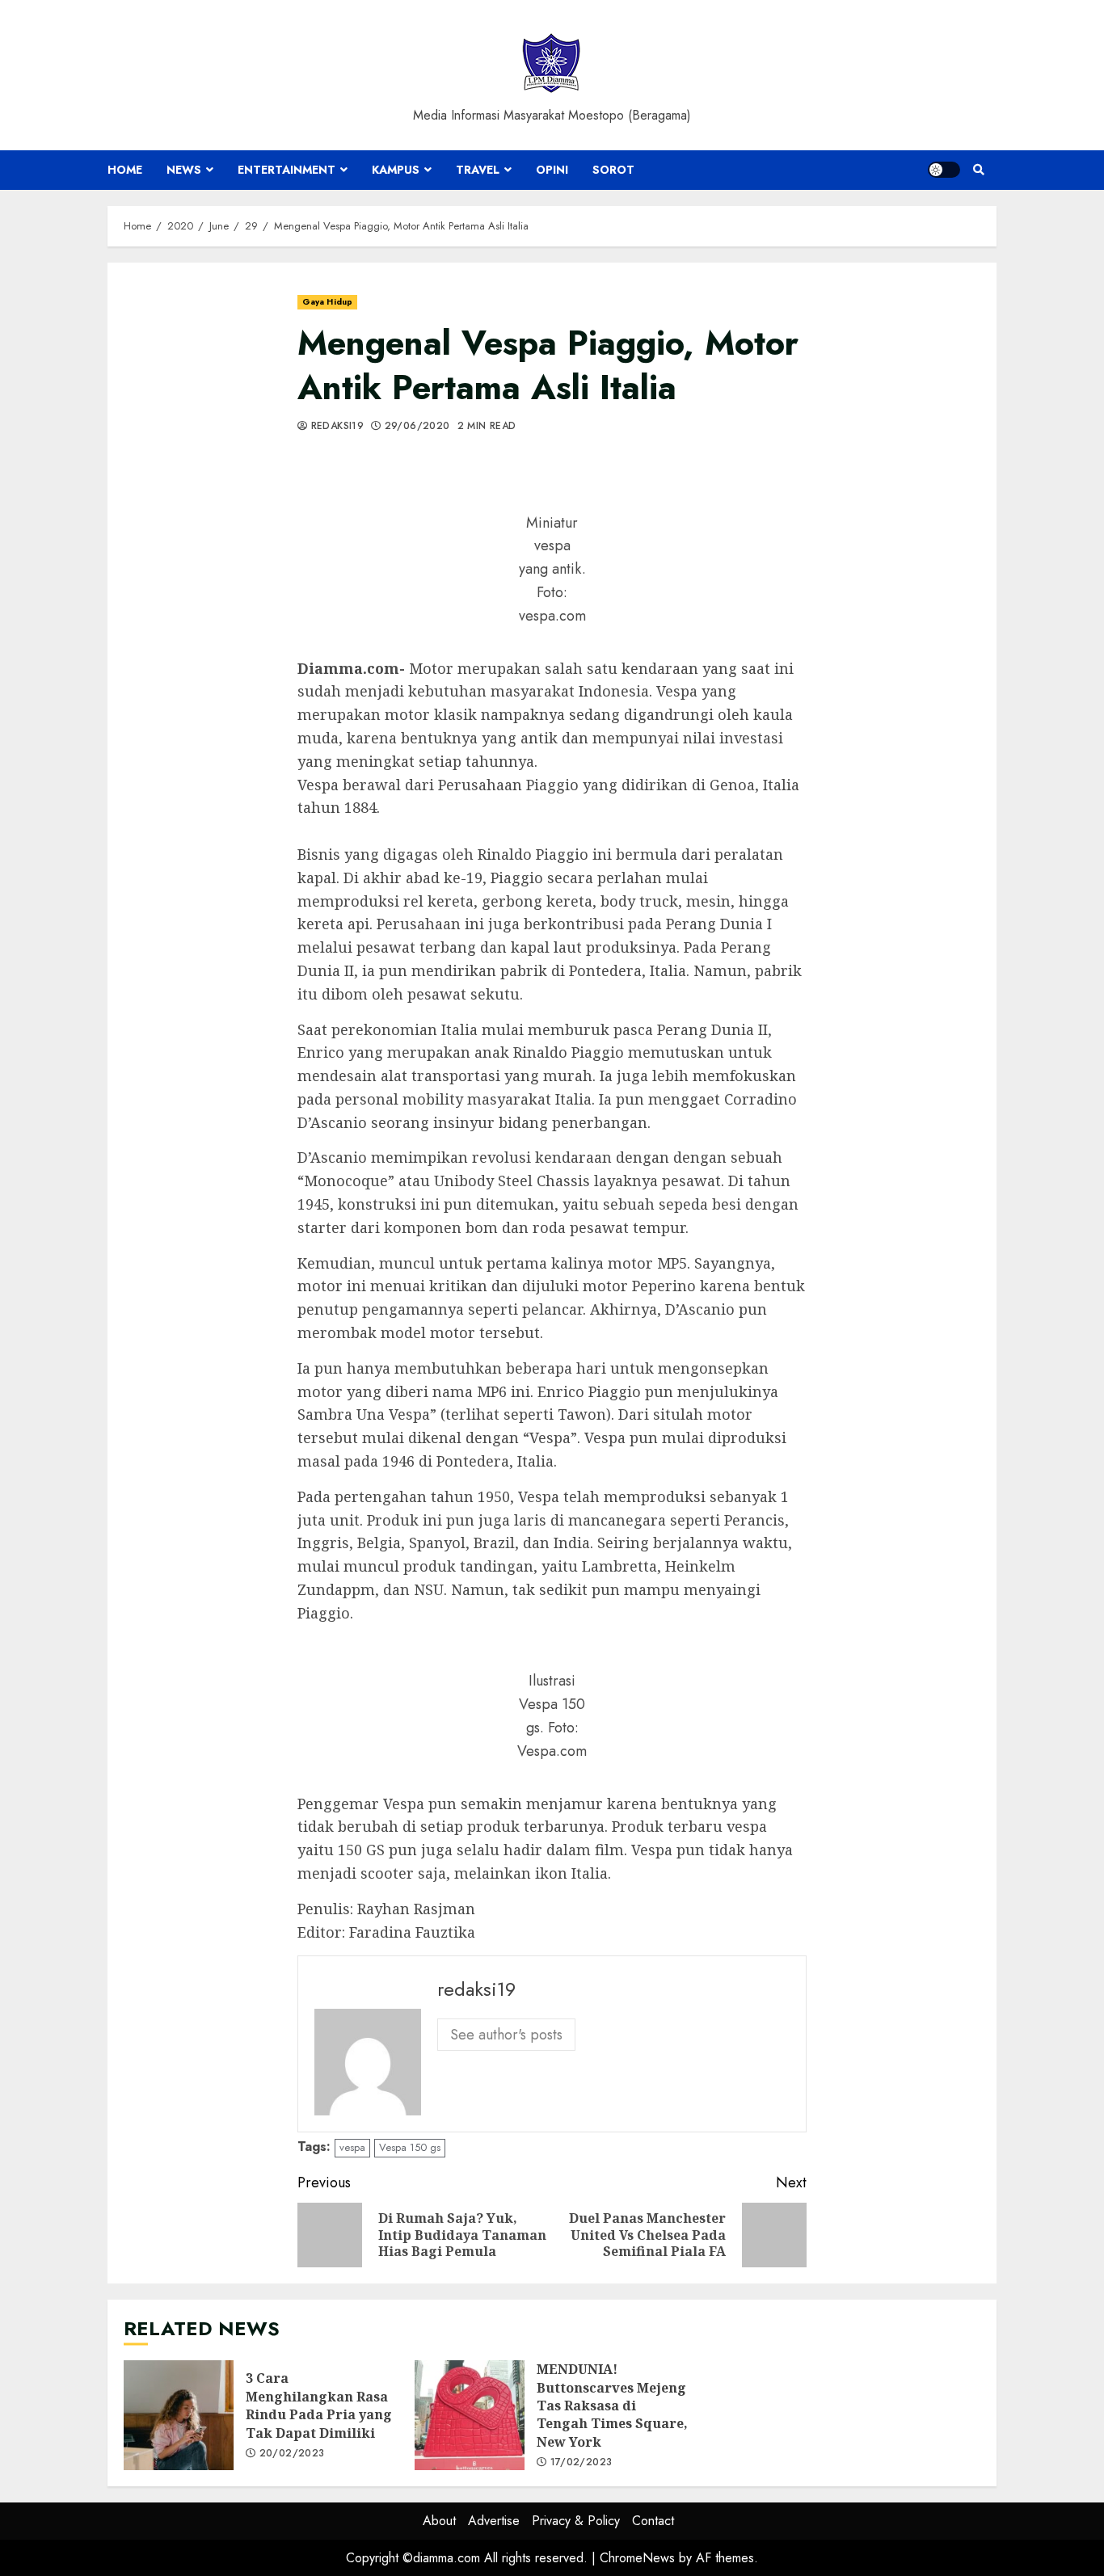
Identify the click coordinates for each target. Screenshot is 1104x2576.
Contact (653, 2521)
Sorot (613, 170)
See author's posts (506, 2035)
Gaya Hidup (327, 302)
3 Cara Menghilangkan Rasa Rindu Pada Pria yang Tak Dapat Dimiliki (179, 2415)
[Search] (978, 170)
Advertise (494, 2521)
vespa (352, 2147)
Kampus (396, 170)
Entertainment (287, 170)
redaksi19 (335, 427)
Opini (552, 170)
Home (125, 170)
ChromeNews (637, 2558)
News (184, 170)
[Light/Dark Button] (944, 170)
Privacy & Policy (576, 2521)
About (439, 2521)
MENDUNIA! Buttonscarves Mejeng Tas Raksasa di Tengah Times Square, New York (470, 2415)
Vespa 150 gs (410, 2147)
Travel (478, 170)
